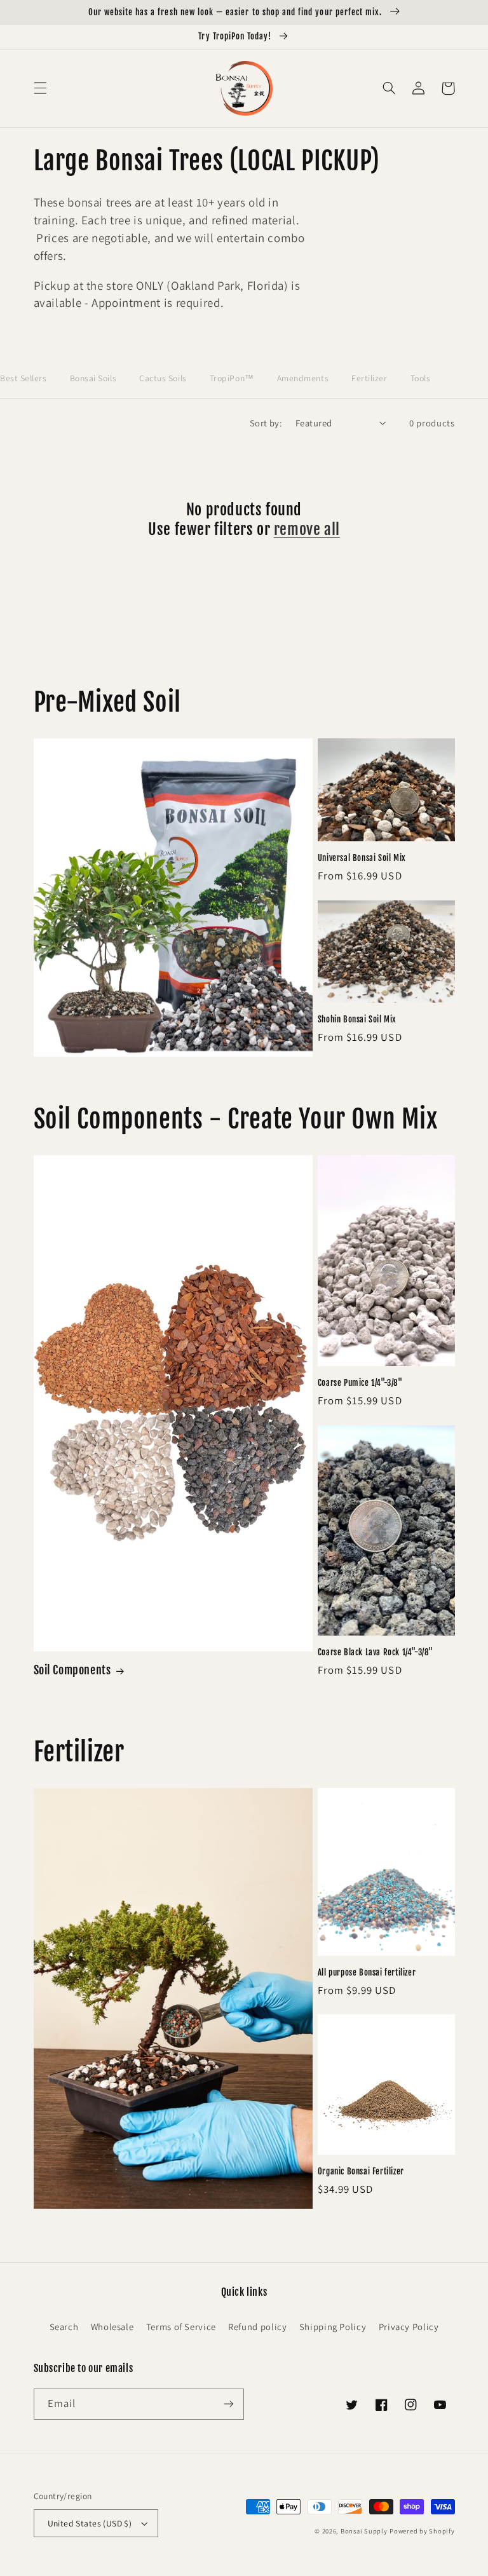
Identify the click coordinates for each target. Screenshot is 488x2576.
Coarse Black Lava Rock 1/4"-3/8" (376, 1652)
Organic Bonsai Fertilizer (361, 2171)
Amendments (303, 378)
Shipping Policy (333, 2327)
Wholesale (112, 2327)
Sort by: (266, 423)
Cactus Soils (163, 378)
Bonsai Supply (364, 2531)
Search (64, 2327)
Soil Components (72, 1670)
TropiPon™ (232, 378)
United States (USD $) (90, 2523)
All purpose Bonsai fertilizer (367, 1972)
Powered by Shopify (422, 2531)
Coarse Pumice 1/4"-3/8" (360, 1383)
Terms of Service (181, 2327)
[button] (40, 88)
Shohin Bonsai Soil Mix (357, 1019)
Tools (421, 378)
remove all (307, 529)
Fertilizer (369, 378)
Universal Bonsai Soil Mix (362, 858)
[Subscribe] (229, 2404)
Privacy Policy (409, 2327)
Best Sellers (24, 378)
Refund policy (257, 2327)
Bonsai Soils (93, 378)
